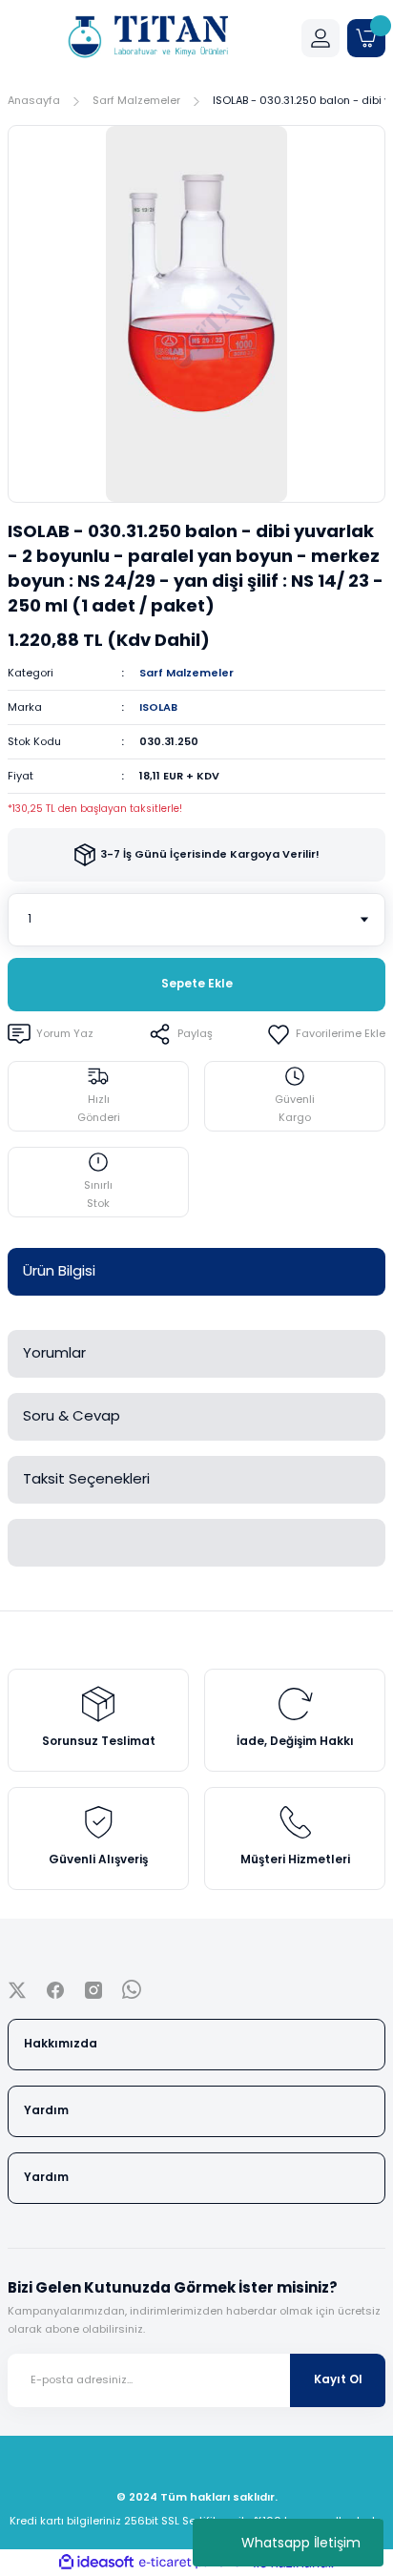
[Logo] (147, 38)
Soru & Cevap (72, 1415)
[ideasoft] (96, 2563)
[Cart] (366, 38)
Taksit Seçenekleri (86, 1478)
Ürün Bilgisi (59, 1270)
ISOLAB (158, 707)
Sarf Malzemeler (186, 673)
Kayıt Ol (338, 2379)
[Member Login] (321, 38)
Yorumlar (54, 1352)
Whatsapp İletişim (301, 2543)
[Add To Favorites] (326, 1034)
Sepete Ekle (197, 984)
